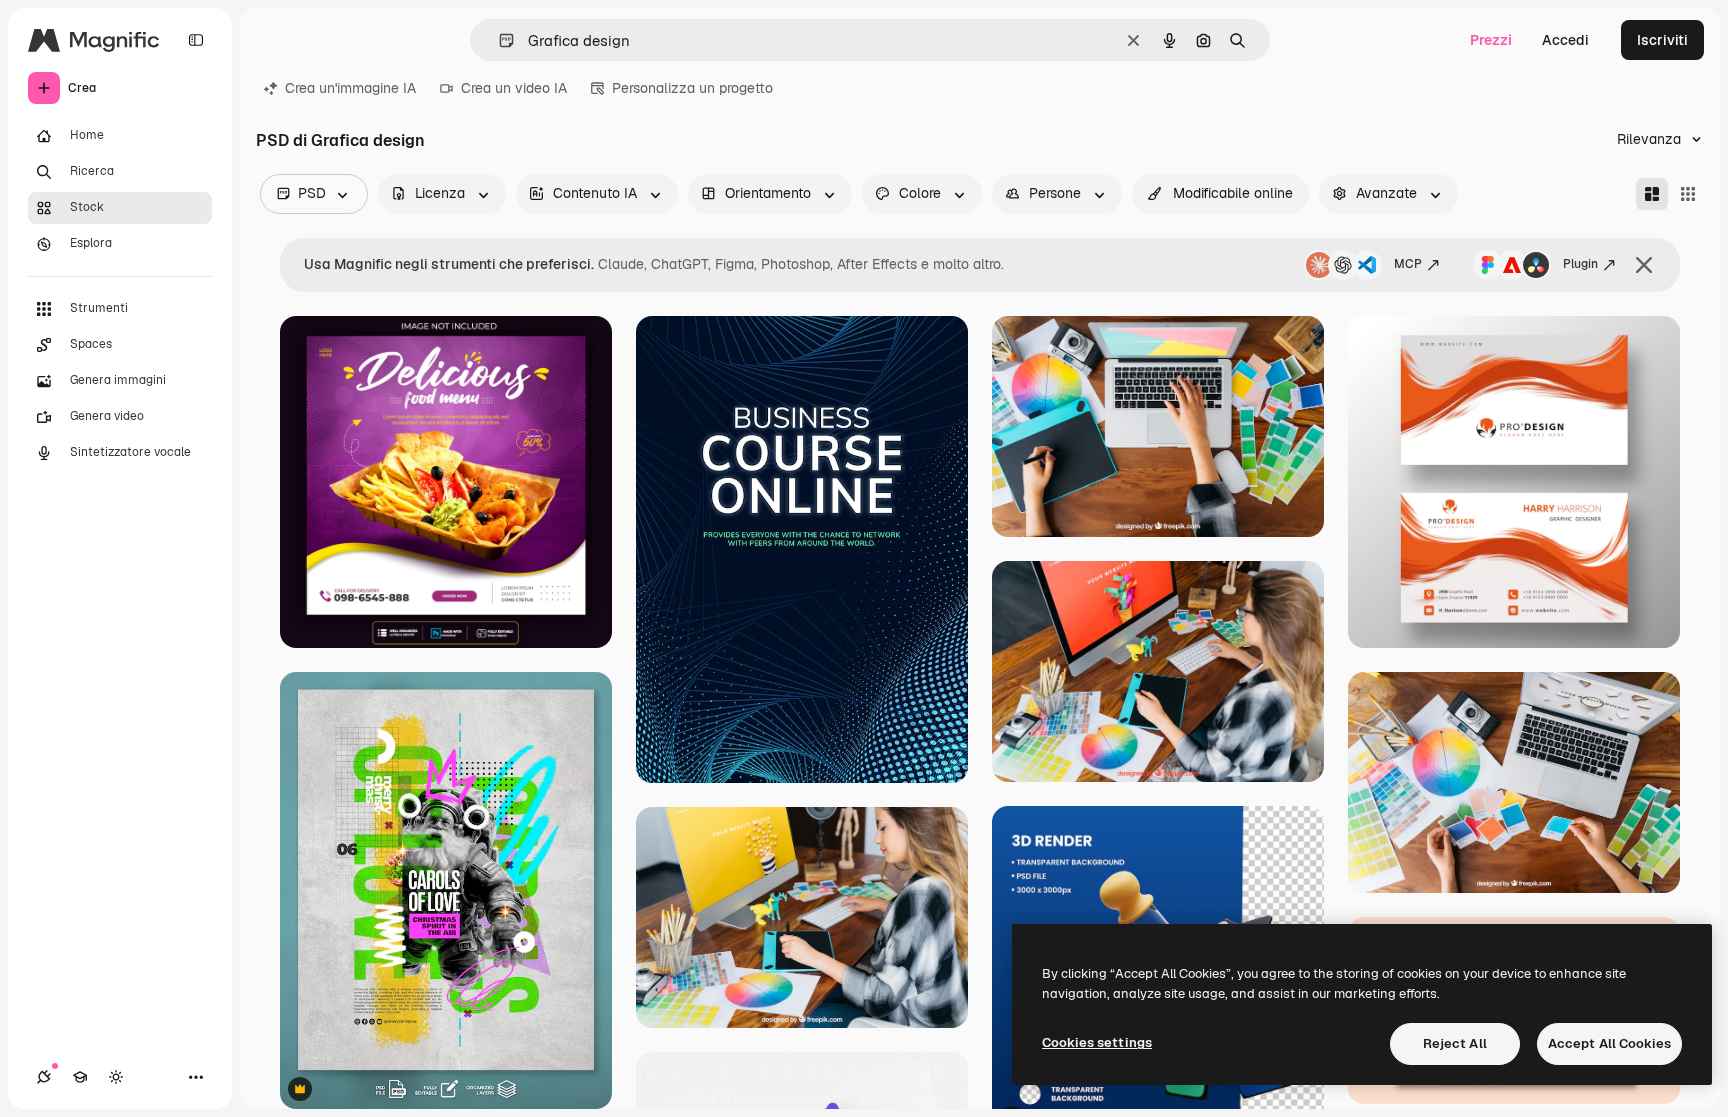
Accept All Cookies (1609, 1043)
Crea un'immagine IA (350, 88)
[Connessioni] (44, 1077)
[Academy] (80, 1077)
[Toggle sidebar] (196, 40)
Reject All (1455, 1043)
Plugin (1580, 264)
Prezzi (1491, 40)
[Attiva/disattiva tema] (116, 1077)
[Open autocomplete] (498, 40)
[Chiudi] (1644, 265)
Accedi (1565, 40)
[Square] (1688, 194)
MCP (1408, 264)
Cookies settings (1097, 1042)
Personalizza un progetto (692, 88)
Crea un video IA (514, 88)
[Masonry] (1652, 194)
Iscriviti (1662, 40)
